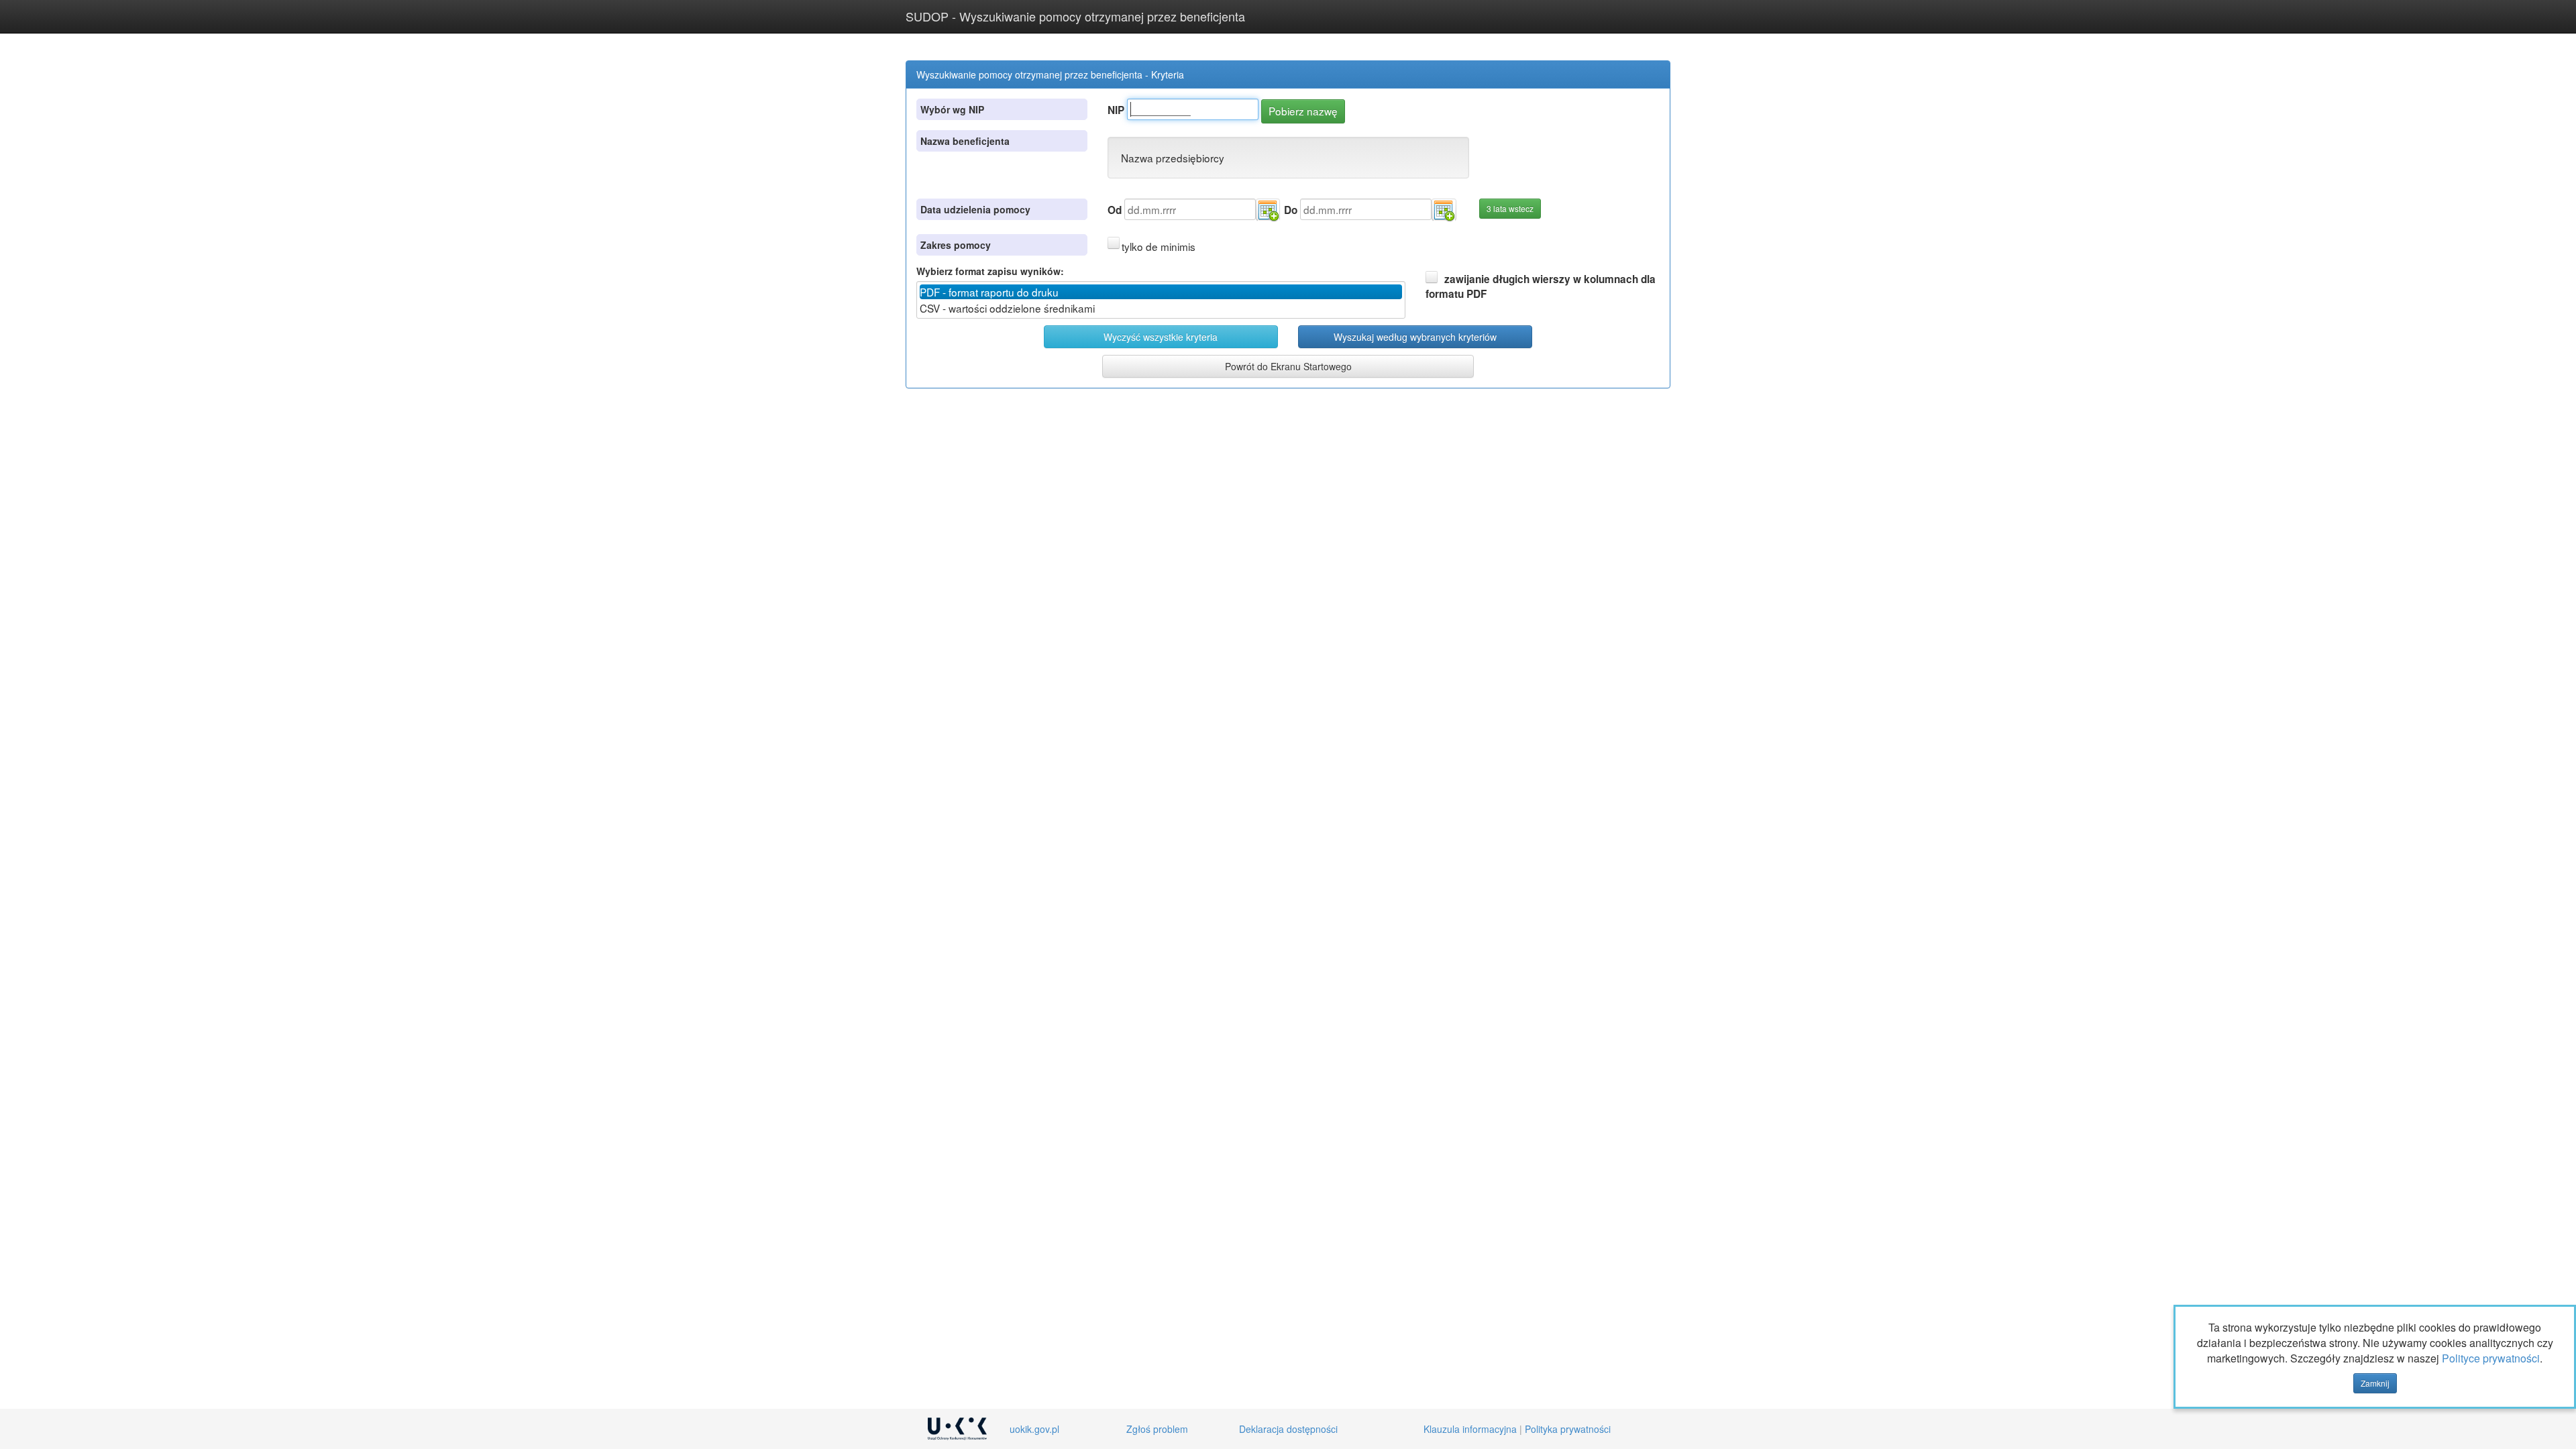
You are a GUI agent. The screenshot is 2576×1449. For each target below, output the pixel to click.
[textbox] (1193, 109)
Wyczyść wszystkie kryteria (1161, 337)
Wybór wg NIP (952, 109)
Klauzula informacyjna (1470, 1429)
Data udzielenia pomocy (975, 209)
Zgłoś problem (1157, 1429)
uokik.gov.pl (1034, 1429)
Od (1115, 210)
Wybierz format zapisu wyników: (990, 271)
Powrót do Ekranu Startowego (1288, 366)
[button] (1268, 210)
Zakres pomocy (956, 245)
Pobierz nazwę (1303, 111)
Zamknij (2375, 1383)
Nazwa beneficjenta (965, 141)
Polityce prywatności (2491, 1358)
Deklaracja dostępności (1288, 1429)
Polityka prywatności (1568, 1429)
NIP (1116, 110)
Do (1291, 210)
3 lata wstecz (1510, 208)
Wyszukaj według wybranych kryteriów (1415, 337)
